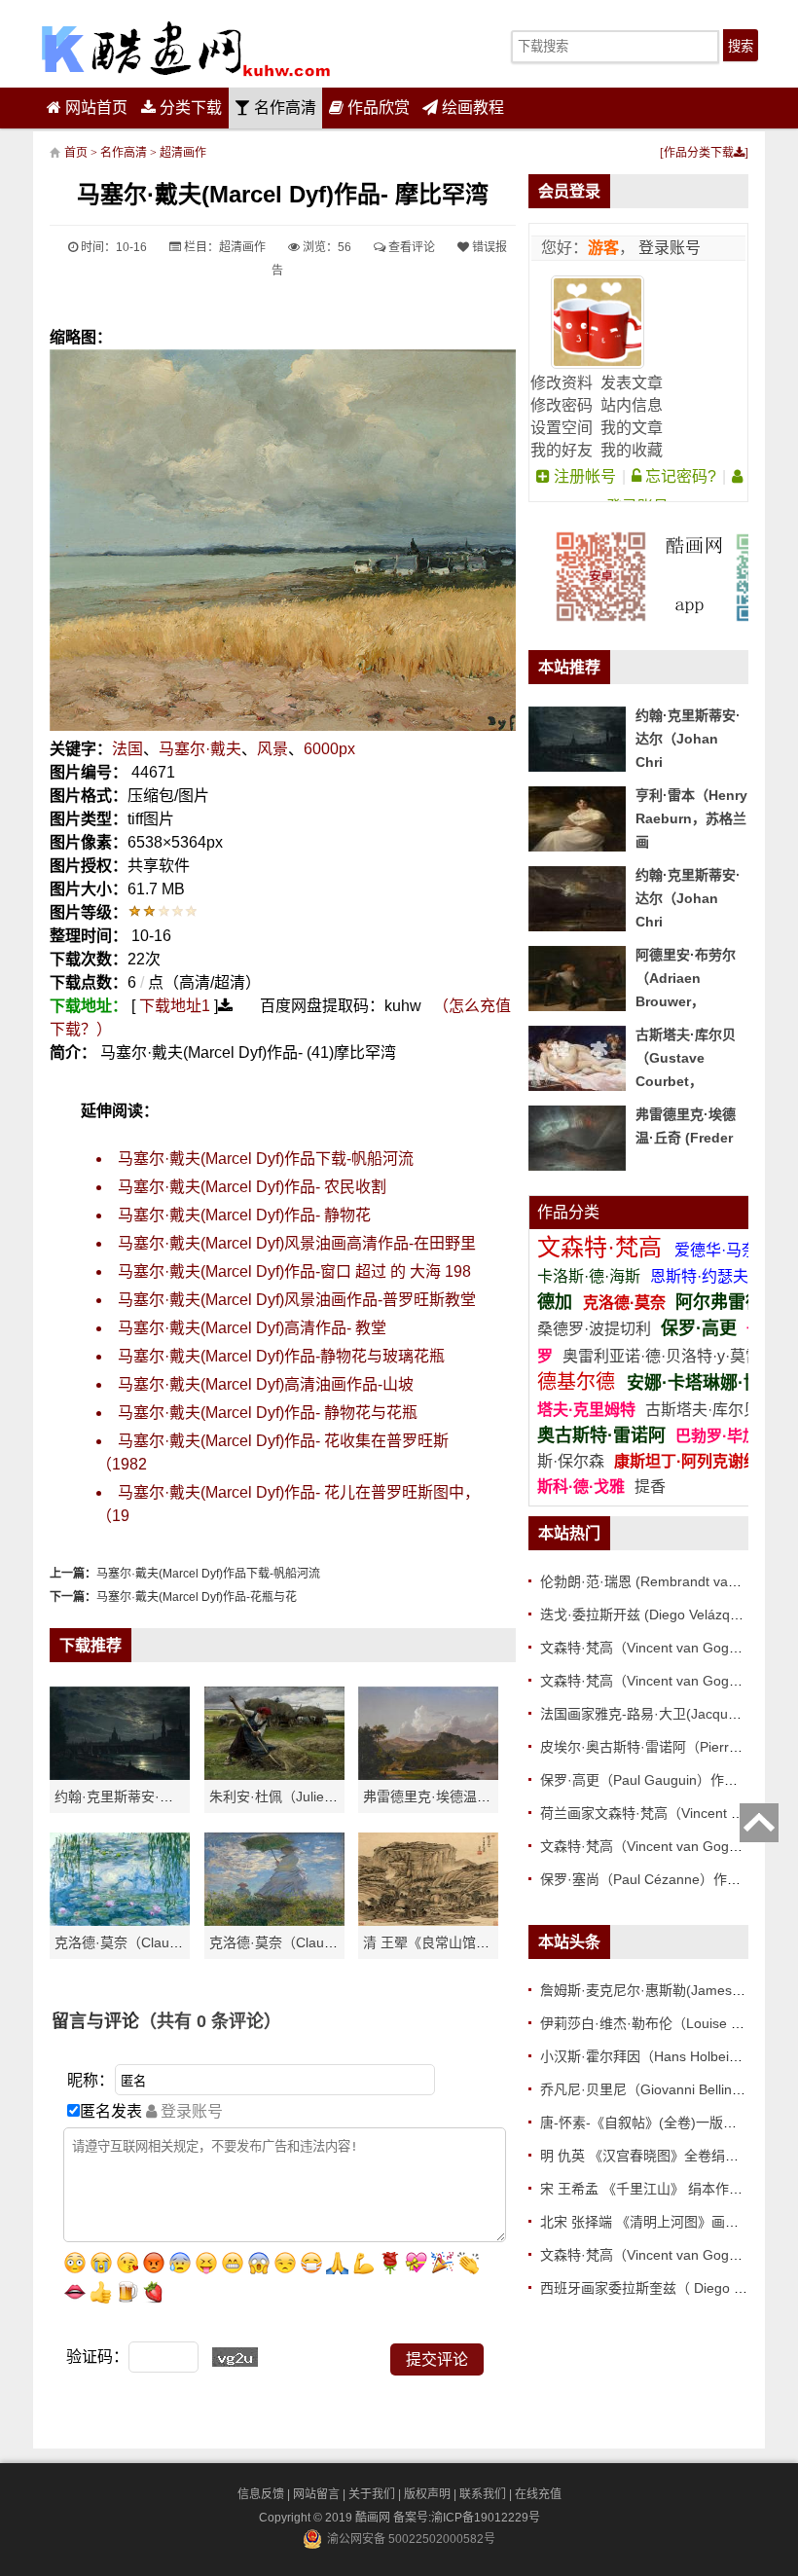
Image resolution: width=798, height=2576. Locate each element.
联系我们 (483, 2494)
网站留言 (316, 2494)
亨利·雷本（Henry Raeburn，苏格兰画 (691, 818)
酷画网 (374, 2518)
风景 (272, 749)
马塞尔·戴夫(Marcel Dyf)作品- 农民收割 (252, 1187)
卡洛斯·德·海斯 (591, 1276)
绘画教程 (471, 108)
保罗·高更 (699, 1328)
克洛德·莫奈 (624, 1303)
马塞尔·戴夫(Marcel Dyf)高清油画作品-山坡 (266, 1384)
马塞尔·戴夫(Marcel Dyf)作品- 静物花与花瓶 (268, 1413)
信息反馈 (261, 2494)
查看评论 (410, 247)
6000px (329, 749)
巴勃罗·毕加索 (725, 1436)
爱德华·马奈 (718, 1250)
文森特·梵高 (603, 1247)
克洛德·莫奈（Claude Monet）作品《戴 (330, 1942)
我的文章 (632, 428)
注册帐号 (583, 476)
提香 (650, 1487)
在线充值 (538, 2494)
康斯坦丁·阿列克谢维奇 (694, 1461)
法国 (127, 749)
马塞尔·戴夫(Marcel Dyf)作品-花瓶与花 (197, 1597)
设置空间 (562, 428)
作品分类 (568, 1212)
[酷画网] (186, 49)
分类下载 (189, 108)
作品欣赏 (377, 108)
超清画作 (183, 153)
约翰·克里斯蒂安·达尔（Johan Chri (161, 1796)
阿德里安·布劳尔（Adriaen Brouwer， (686, 978)
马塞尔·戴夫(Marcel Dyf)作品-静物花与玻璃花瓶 (281, 1356)
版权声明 (427, 2494)
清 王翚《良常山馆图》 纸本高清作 (469, 1942)
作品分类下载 (699, 153)
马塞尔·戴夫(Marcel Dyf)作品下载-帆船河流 (266, 1159)
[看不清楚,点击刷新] (235, 2357)
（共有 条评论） (210, 2021)
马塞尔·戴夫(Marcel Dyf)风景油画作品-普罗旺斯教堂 (297, 1300)
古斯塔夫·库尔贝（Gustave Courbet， (686, 1058)
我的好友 (562, 450)
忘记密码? (679, 476)
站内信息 (632, 405)
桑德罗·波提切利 (594, 1329)
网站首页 (94, 108)
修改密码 (562, 405)
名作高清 (283, 108)
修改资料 (562, 383)
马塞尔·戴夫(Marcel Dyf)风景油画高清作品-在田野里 (297, 1243)
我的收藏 (632, 450)
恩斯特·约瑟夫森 (709, 1276)
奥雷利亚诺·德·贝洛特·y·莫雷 (664, 1356)
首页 (76, 153)
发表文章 (632, 383)
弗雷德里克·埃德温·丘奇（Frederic (469, 1796)
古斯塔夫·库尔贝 (702, 1410)
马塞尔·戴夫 (200, 749)
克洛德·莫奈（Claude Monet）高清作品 (175, 1942)
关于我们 (372, 2494)
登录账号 (668, 248)
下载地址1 (175, 1006)
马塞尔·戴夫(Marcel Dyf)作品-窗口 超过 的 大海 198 (294, 1271)
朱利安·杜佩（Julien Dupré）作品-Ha (323, 1796)
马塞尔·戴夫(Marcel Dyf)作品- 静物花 (244, 1215)
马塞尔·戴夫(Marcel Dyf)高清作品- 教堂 (252, 1328)
